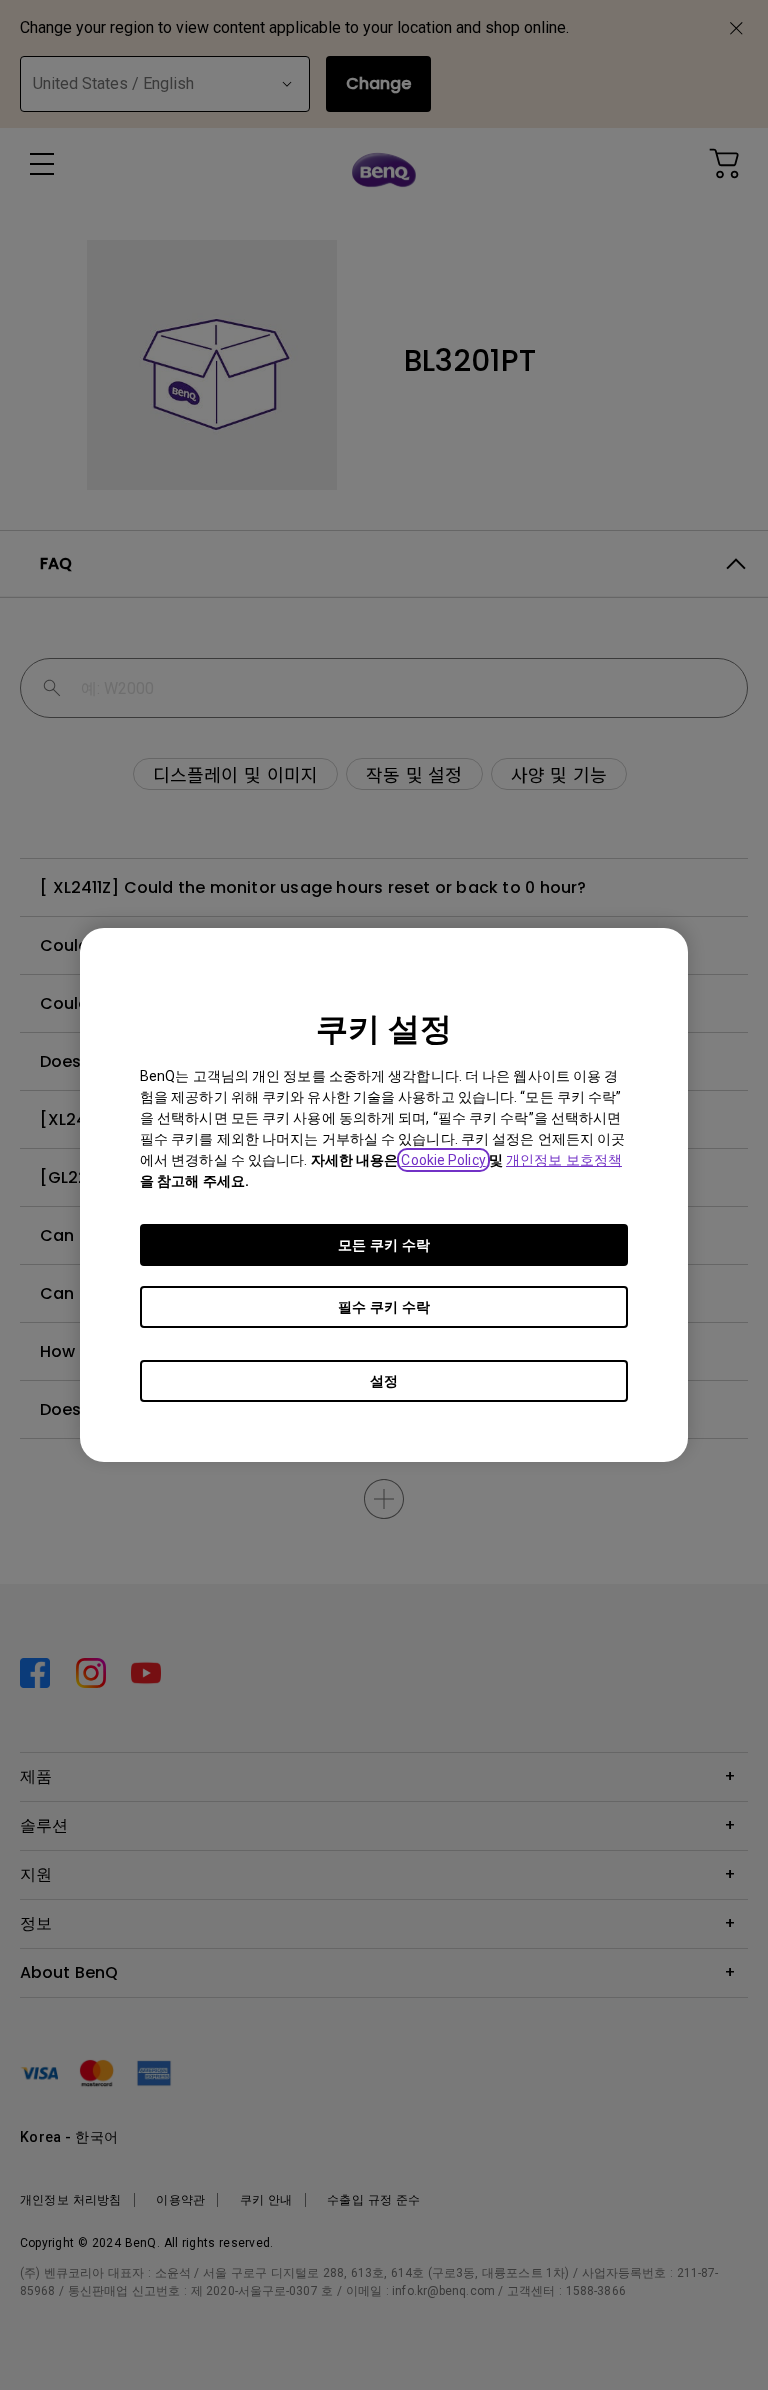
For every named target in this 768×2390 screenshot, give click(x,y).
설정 (384, 1381)
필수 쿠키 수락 (384, 1307)
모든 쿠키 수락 (384, 1245)
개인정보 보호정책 (564, 1160)
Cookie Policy (443, 1160)
